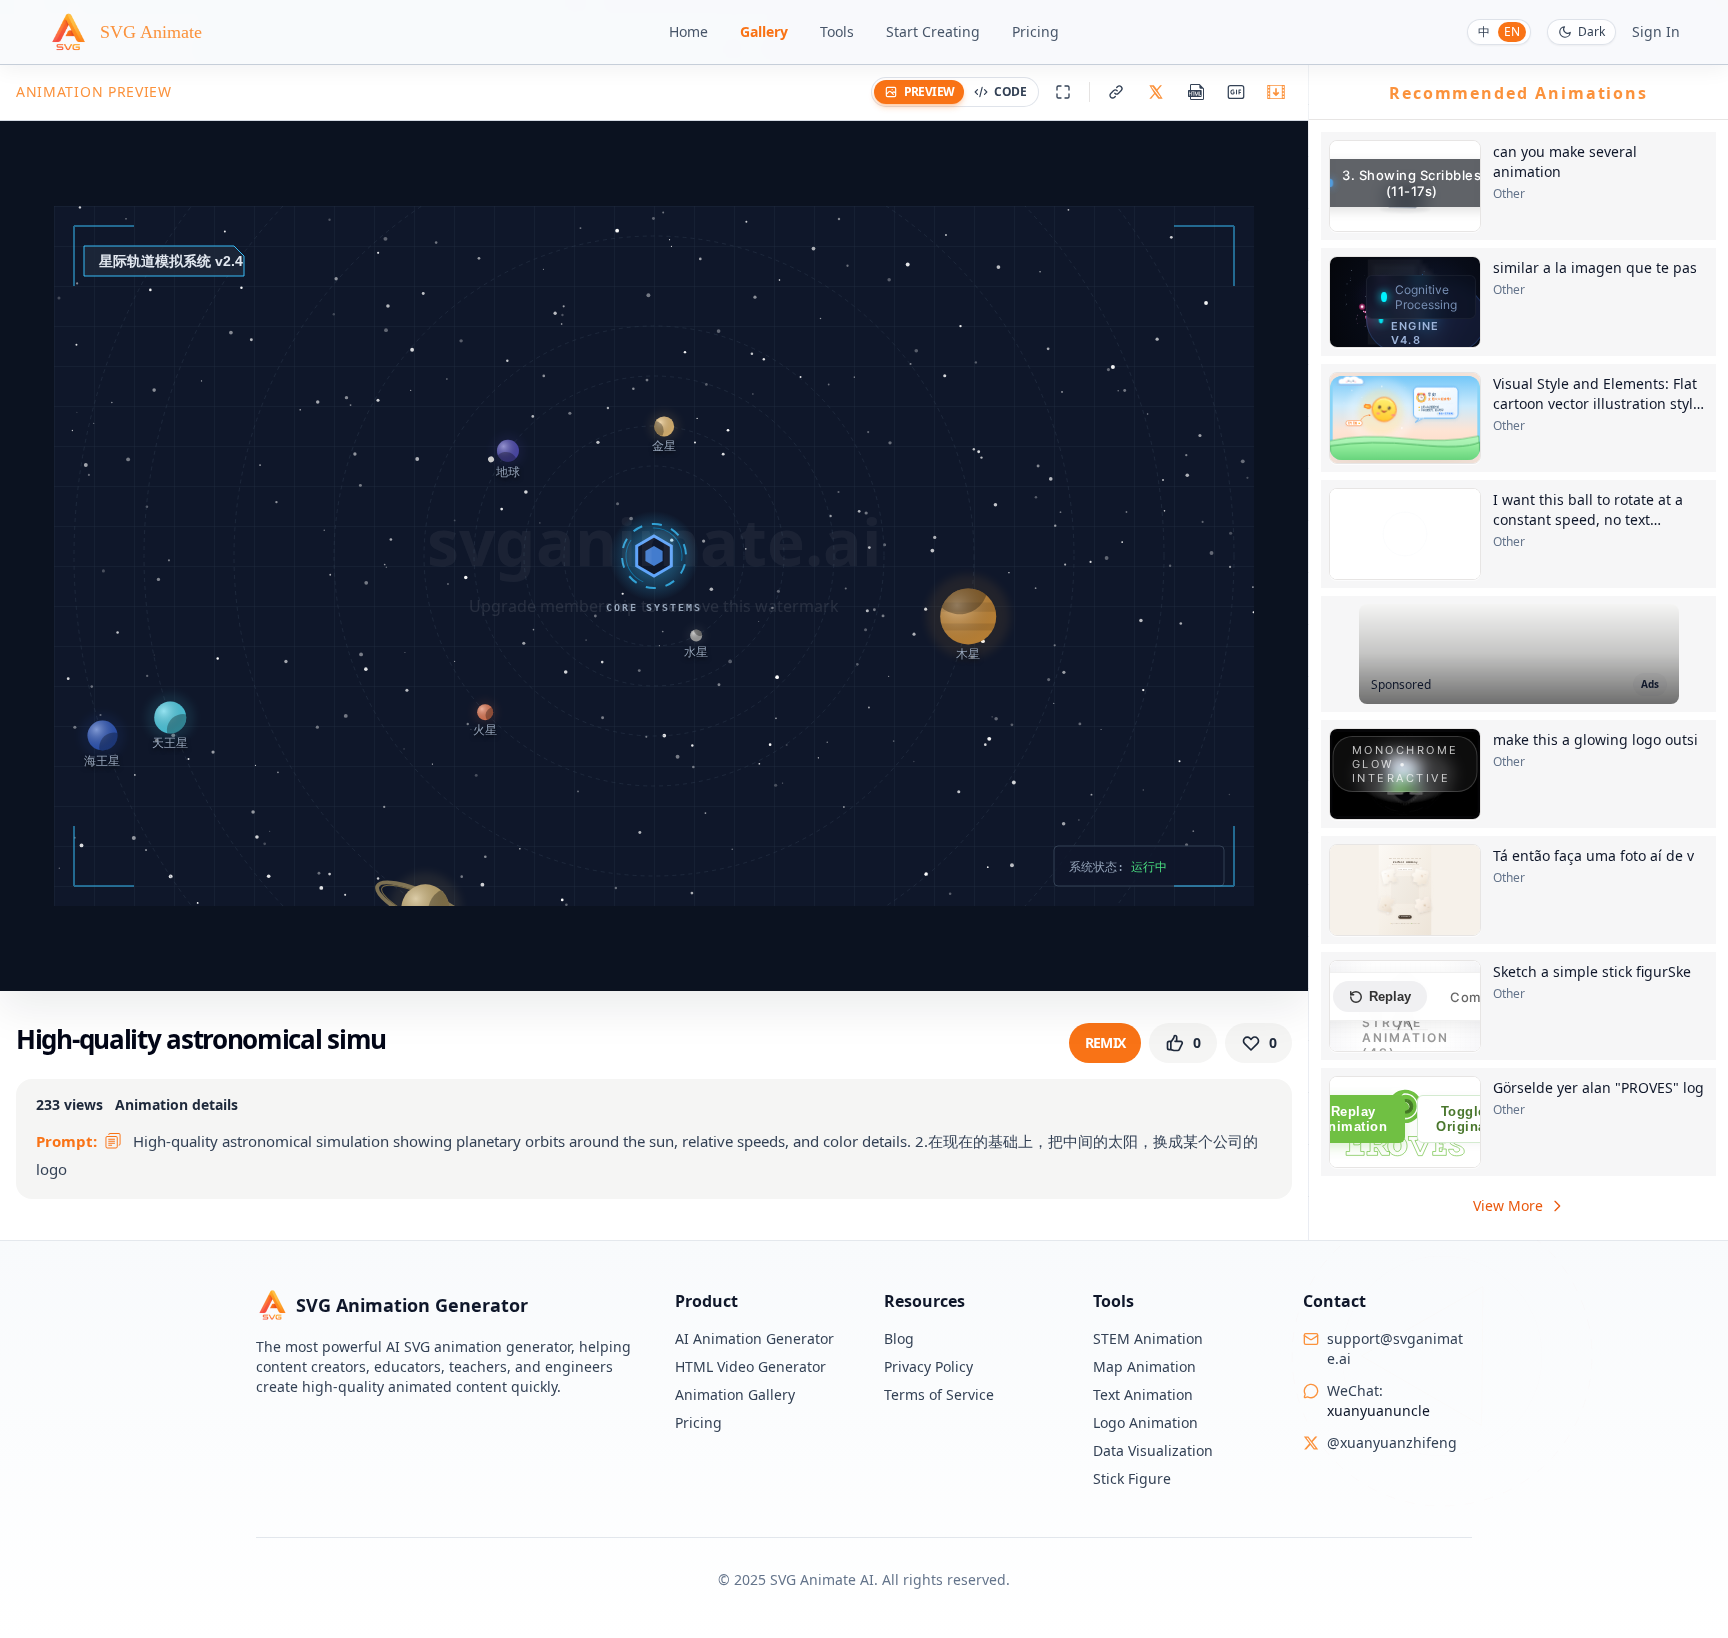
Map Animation (1144, 1366)
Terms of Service (939, 1394)
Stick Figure (1132, 1478)
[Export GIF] (1236, 92)
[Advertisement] (1519, 654)
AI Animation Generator (754, 1338)
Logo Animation (1145, 1422)
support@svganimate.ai (1395, 1348)
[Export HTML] (1196, 92)
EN (1512, 31)
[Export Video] (1276, 92)
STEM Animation (1148, 1338)
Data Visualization (1153, 1450)
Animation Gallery (735, 1394)
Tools (837, 31)
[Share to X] (1156, 92)
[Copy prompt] (113, 1141)
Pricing (1035, 31)
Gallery (764, 31)
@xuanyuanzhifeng (1392, 1442)
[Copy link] (1116, 92)
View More (1508, 1205)
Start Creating (933, 31)
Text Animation (1143, 1394)
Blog (899, 1338)
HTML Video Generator (750, 1366)
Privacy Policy (928, 1366)
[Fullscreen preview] (1063, 92)
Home (688, 31)
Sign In (1656, 31)
